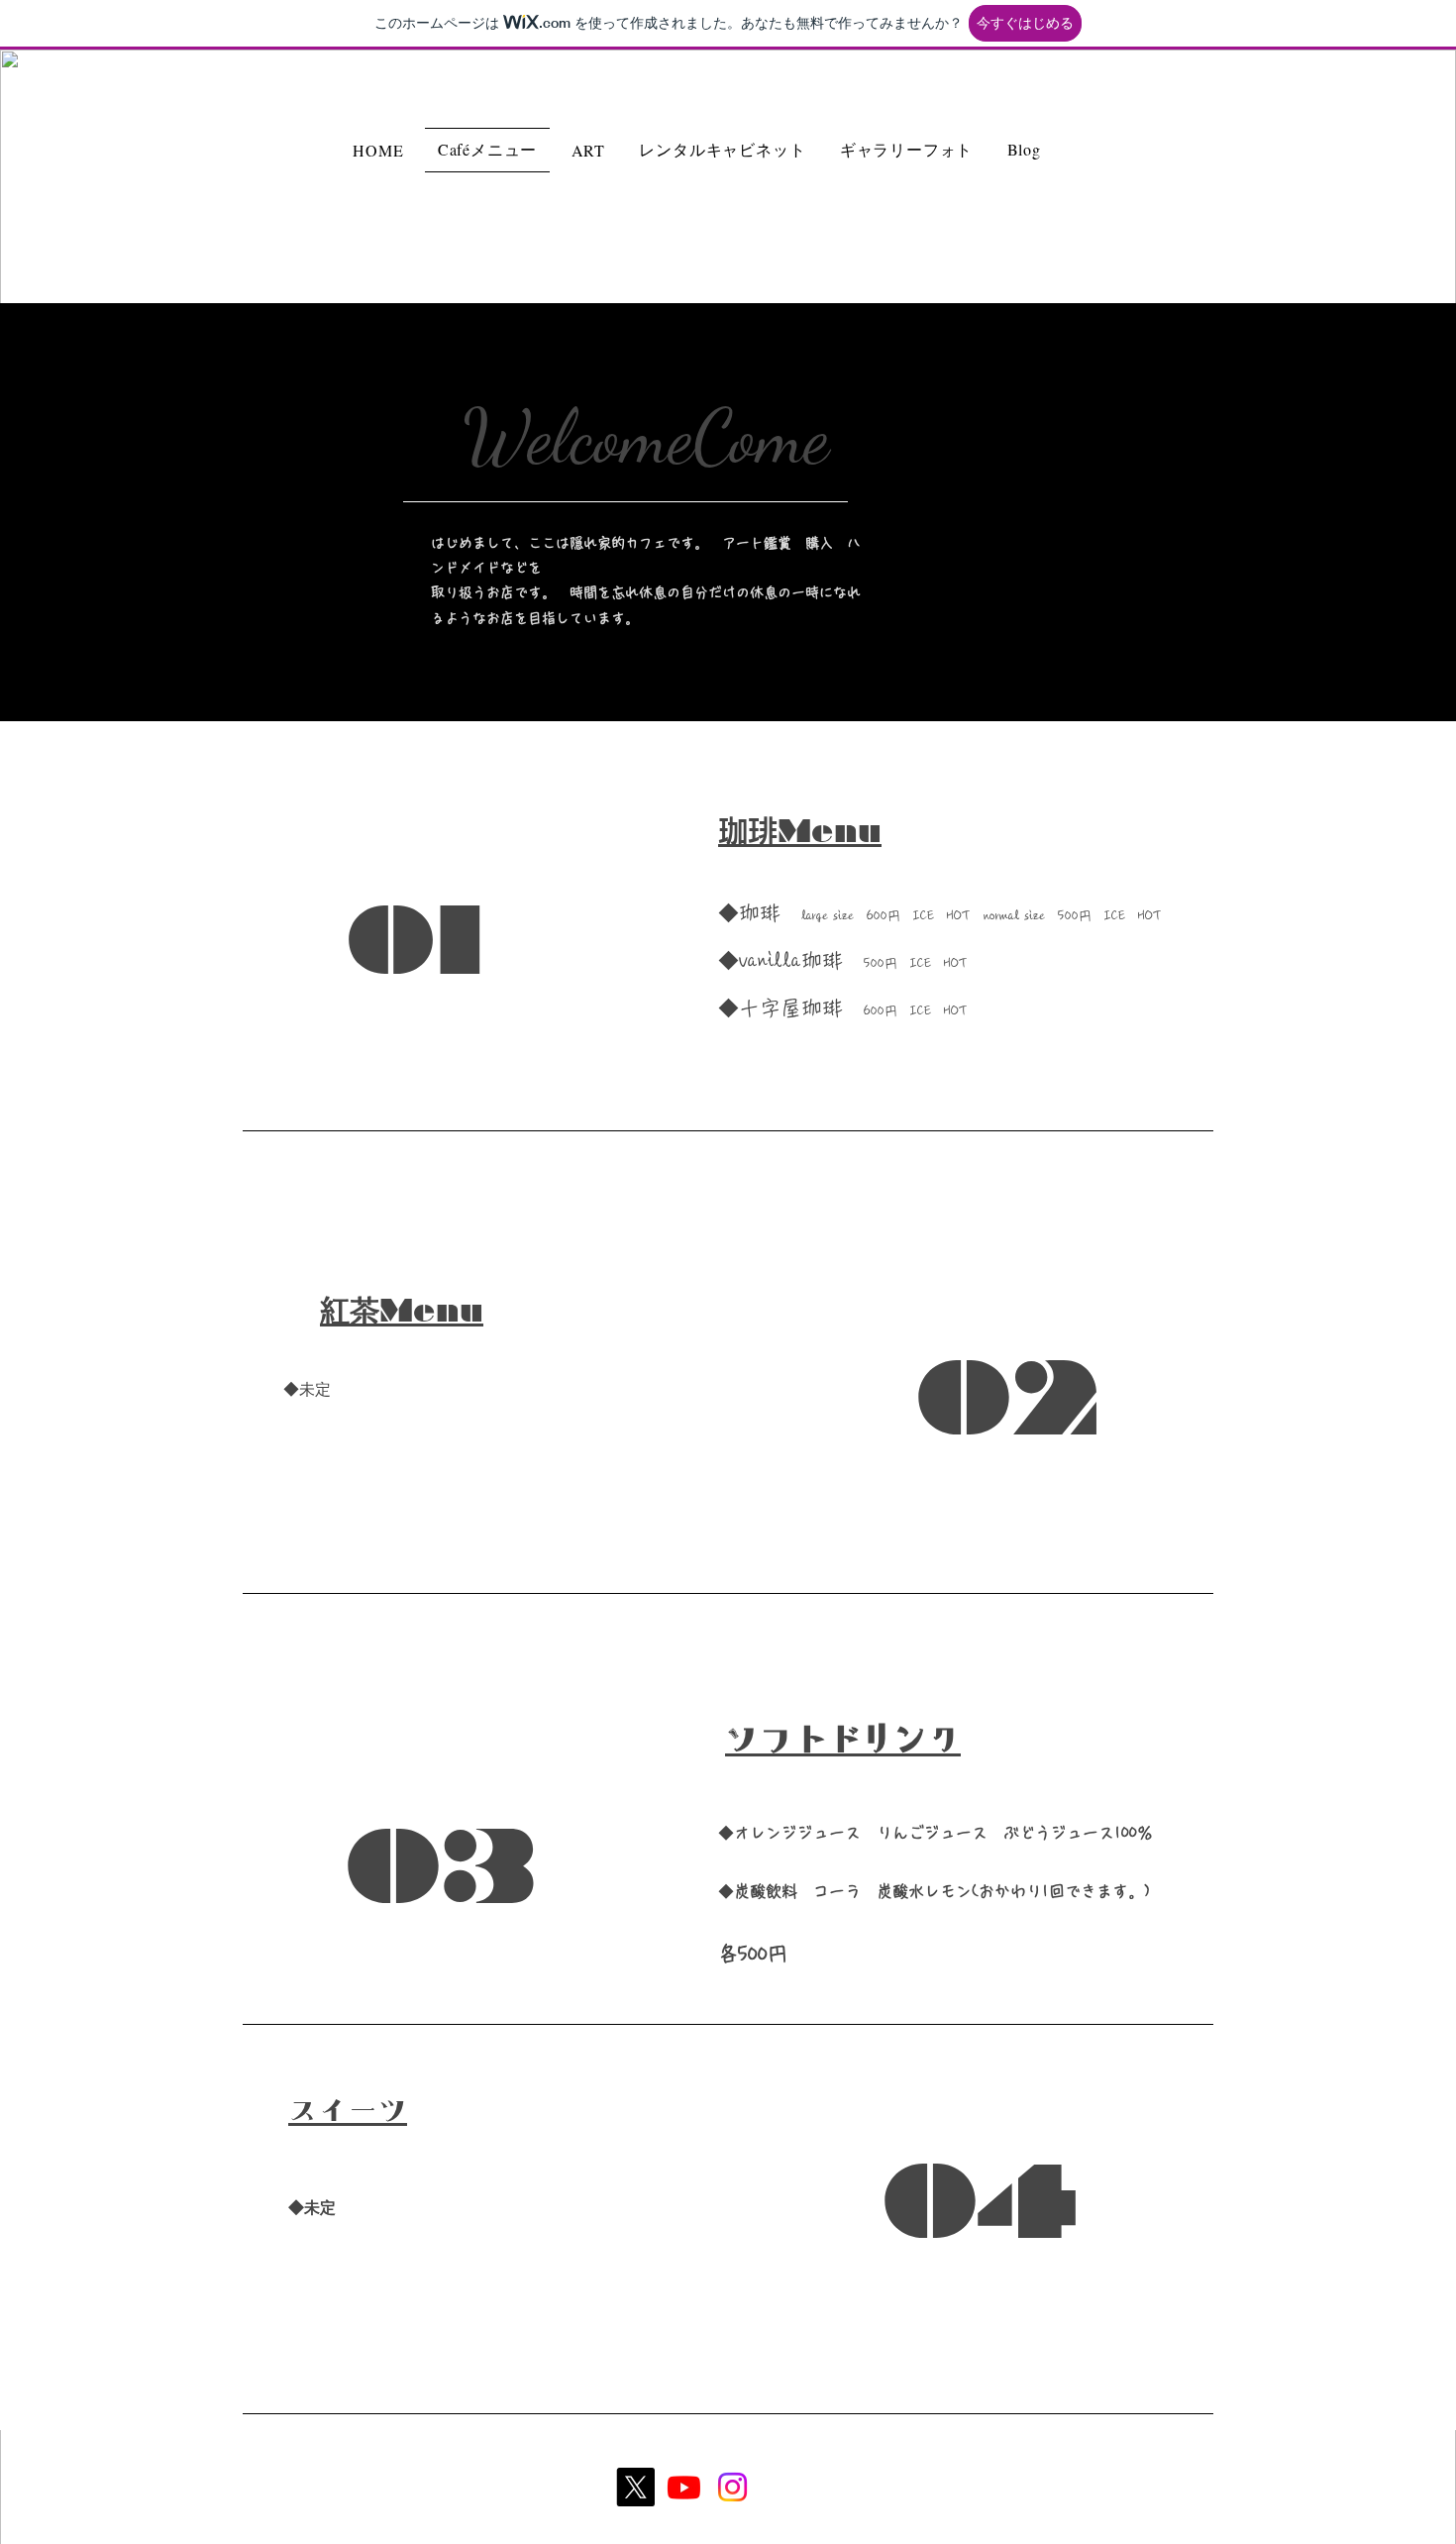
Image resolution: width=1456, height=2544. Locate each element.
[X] (635, 2487)
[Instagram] (732, 2487)
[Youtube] (684, 2487)
